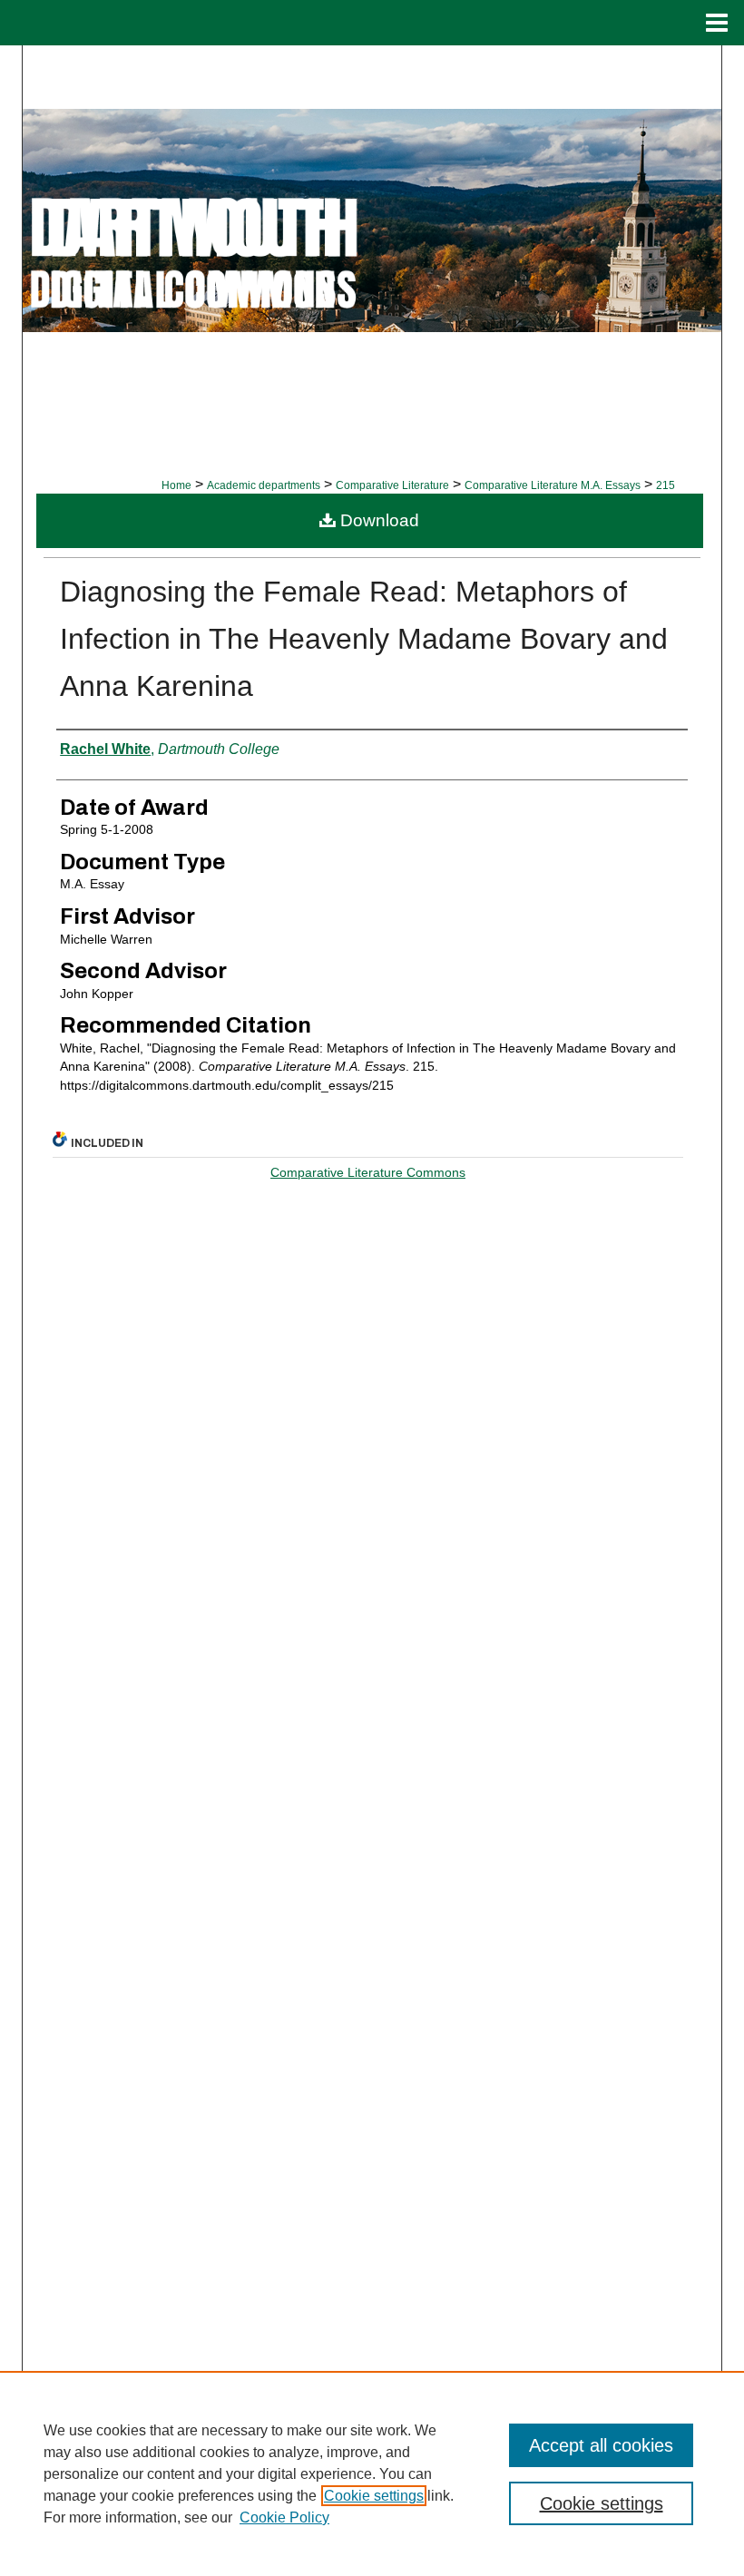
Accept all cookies (601, 2445)
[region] (372, 2473)
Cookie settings (374, 2496)
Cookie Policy (284, 2517)
